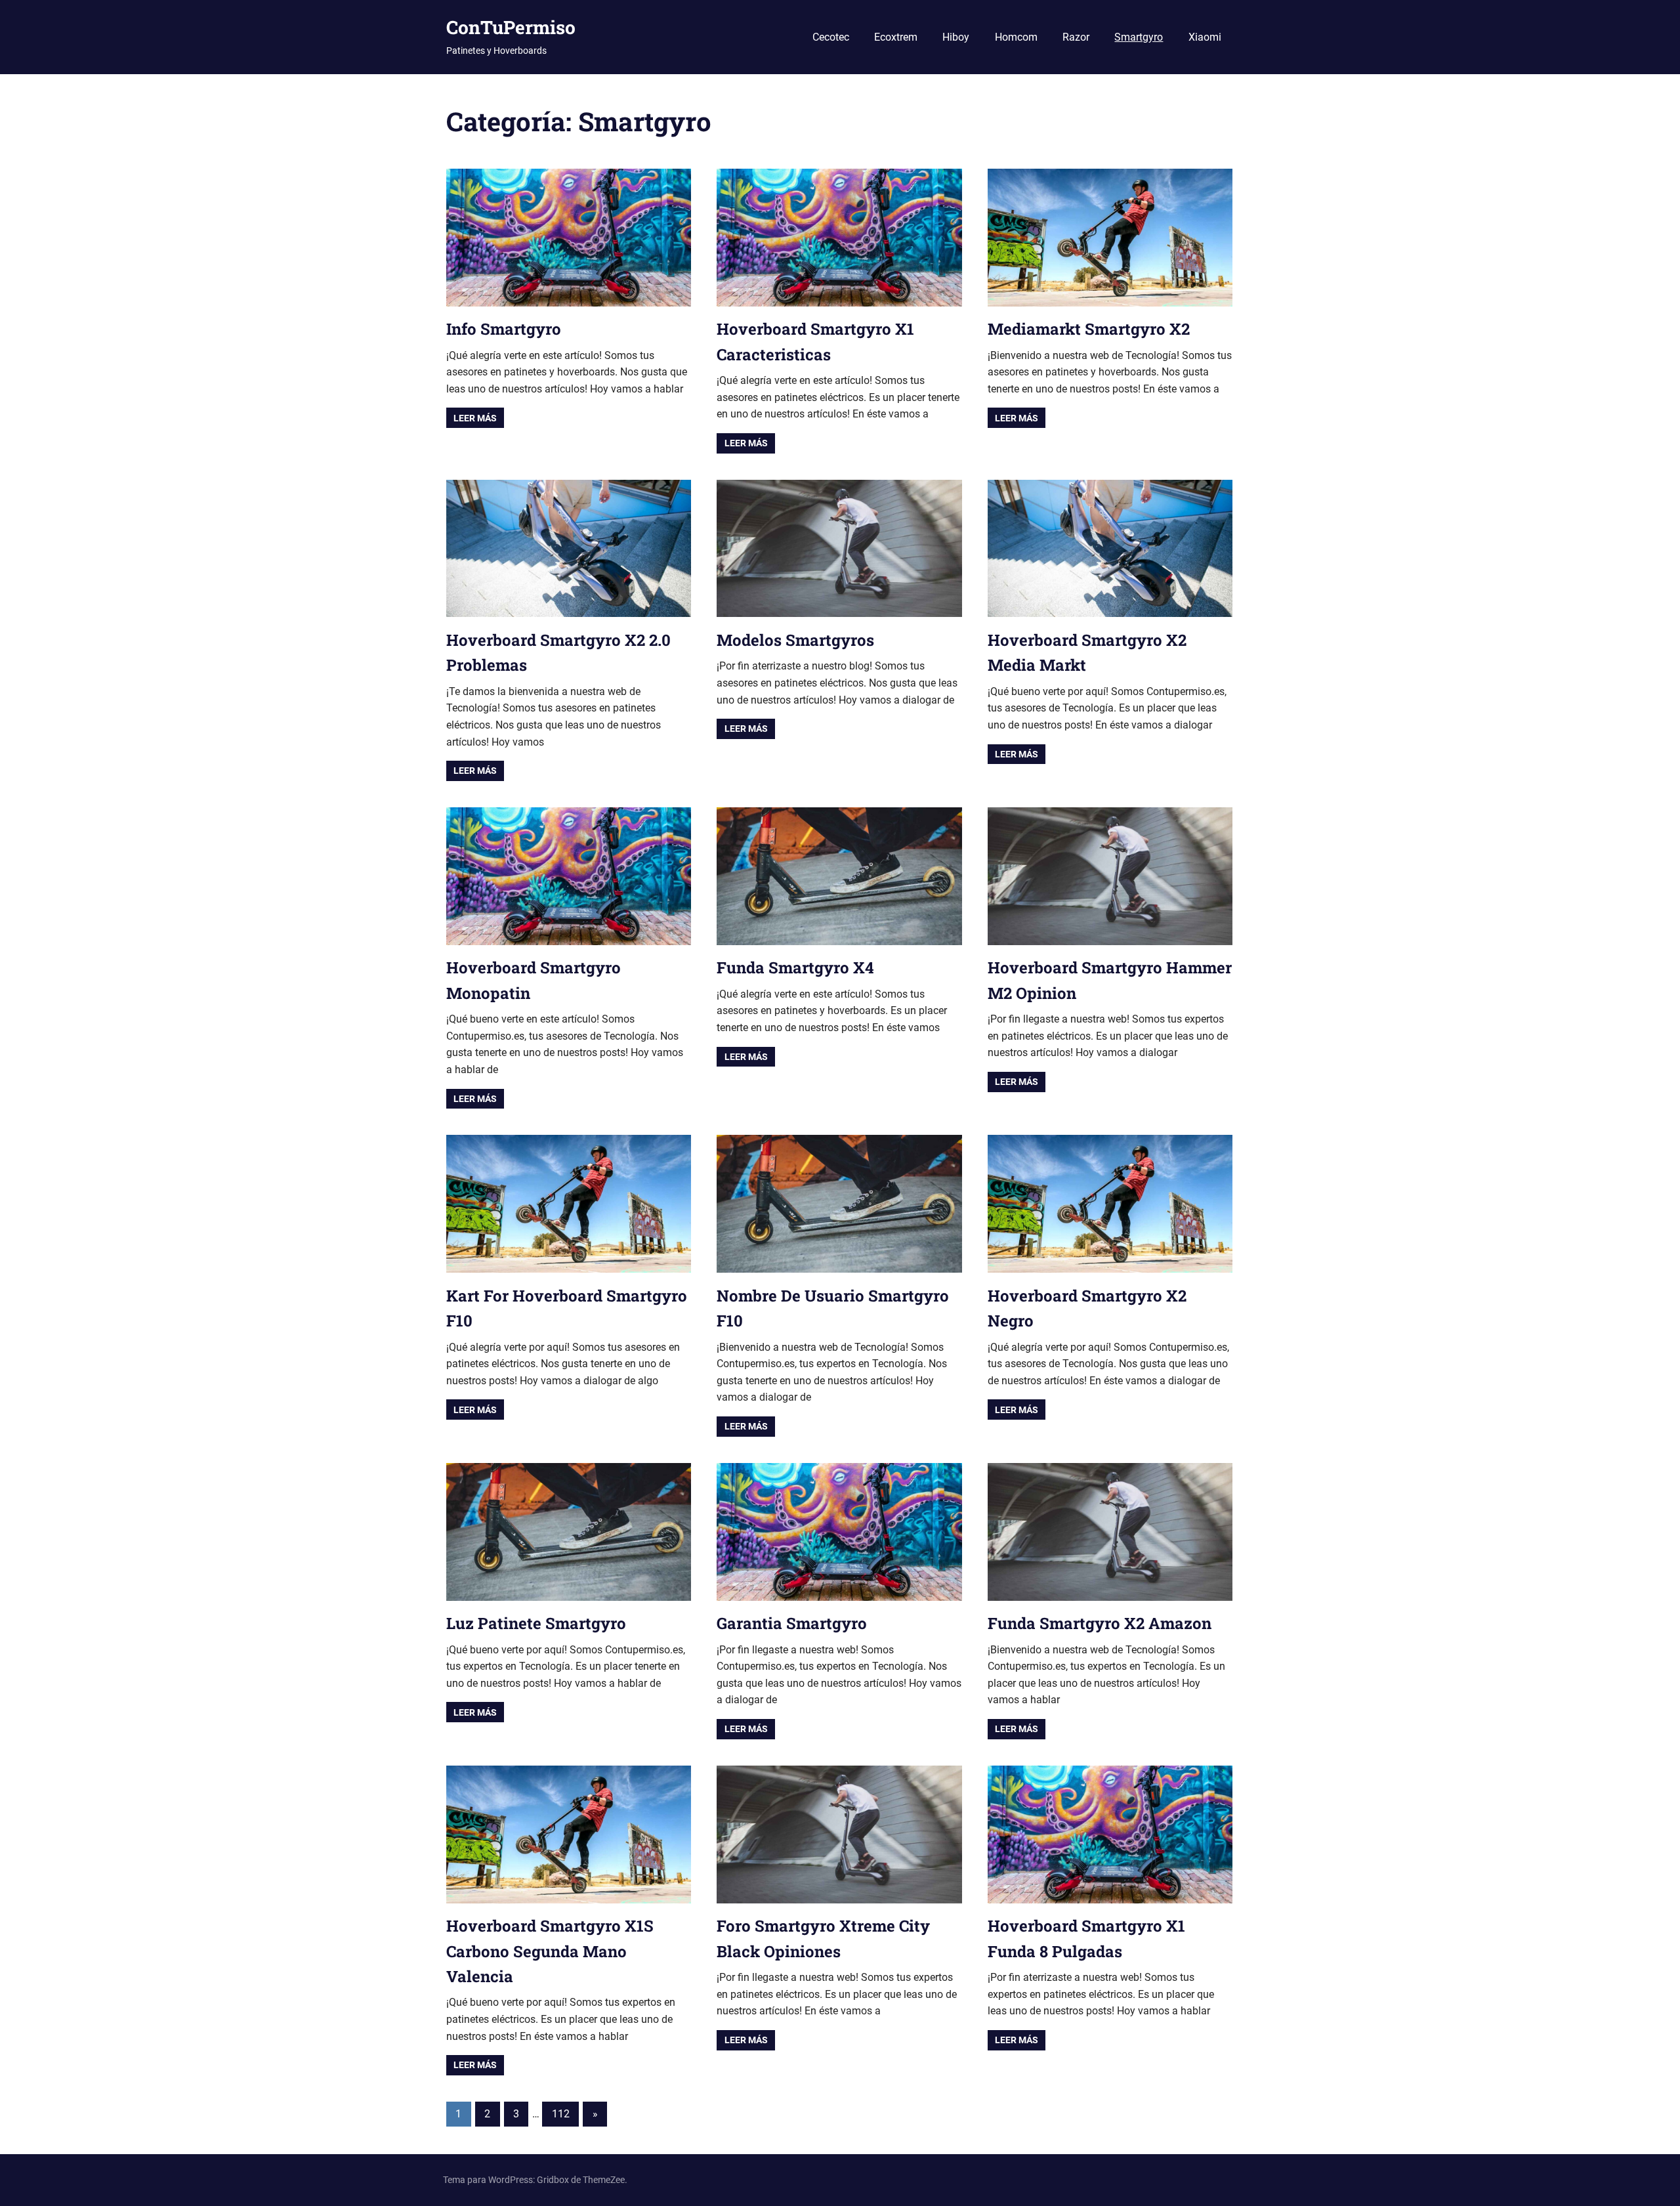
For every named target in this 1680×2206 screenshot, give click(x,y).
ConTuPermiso (511, 27)
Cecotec (831, 37)
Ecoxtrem (896, 37)
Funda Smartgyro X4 (795, 967)
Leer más (475, 418)
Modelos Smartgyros (795, 640)
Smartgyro (1139, 37)
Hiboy (956, 37)
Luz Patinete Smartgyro (536, 1623)
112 (561, 2114)
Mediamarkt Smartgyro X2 (1089, 329)
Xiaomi (1205, 37)
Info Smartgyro (504, 329)
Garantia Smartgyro (792, 1623)
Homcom (1016, 37)
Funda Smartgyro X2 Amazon (1100, 1623)
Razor (1076, 37)
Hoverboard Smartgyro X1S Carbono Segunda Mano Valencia (550, 1951)
